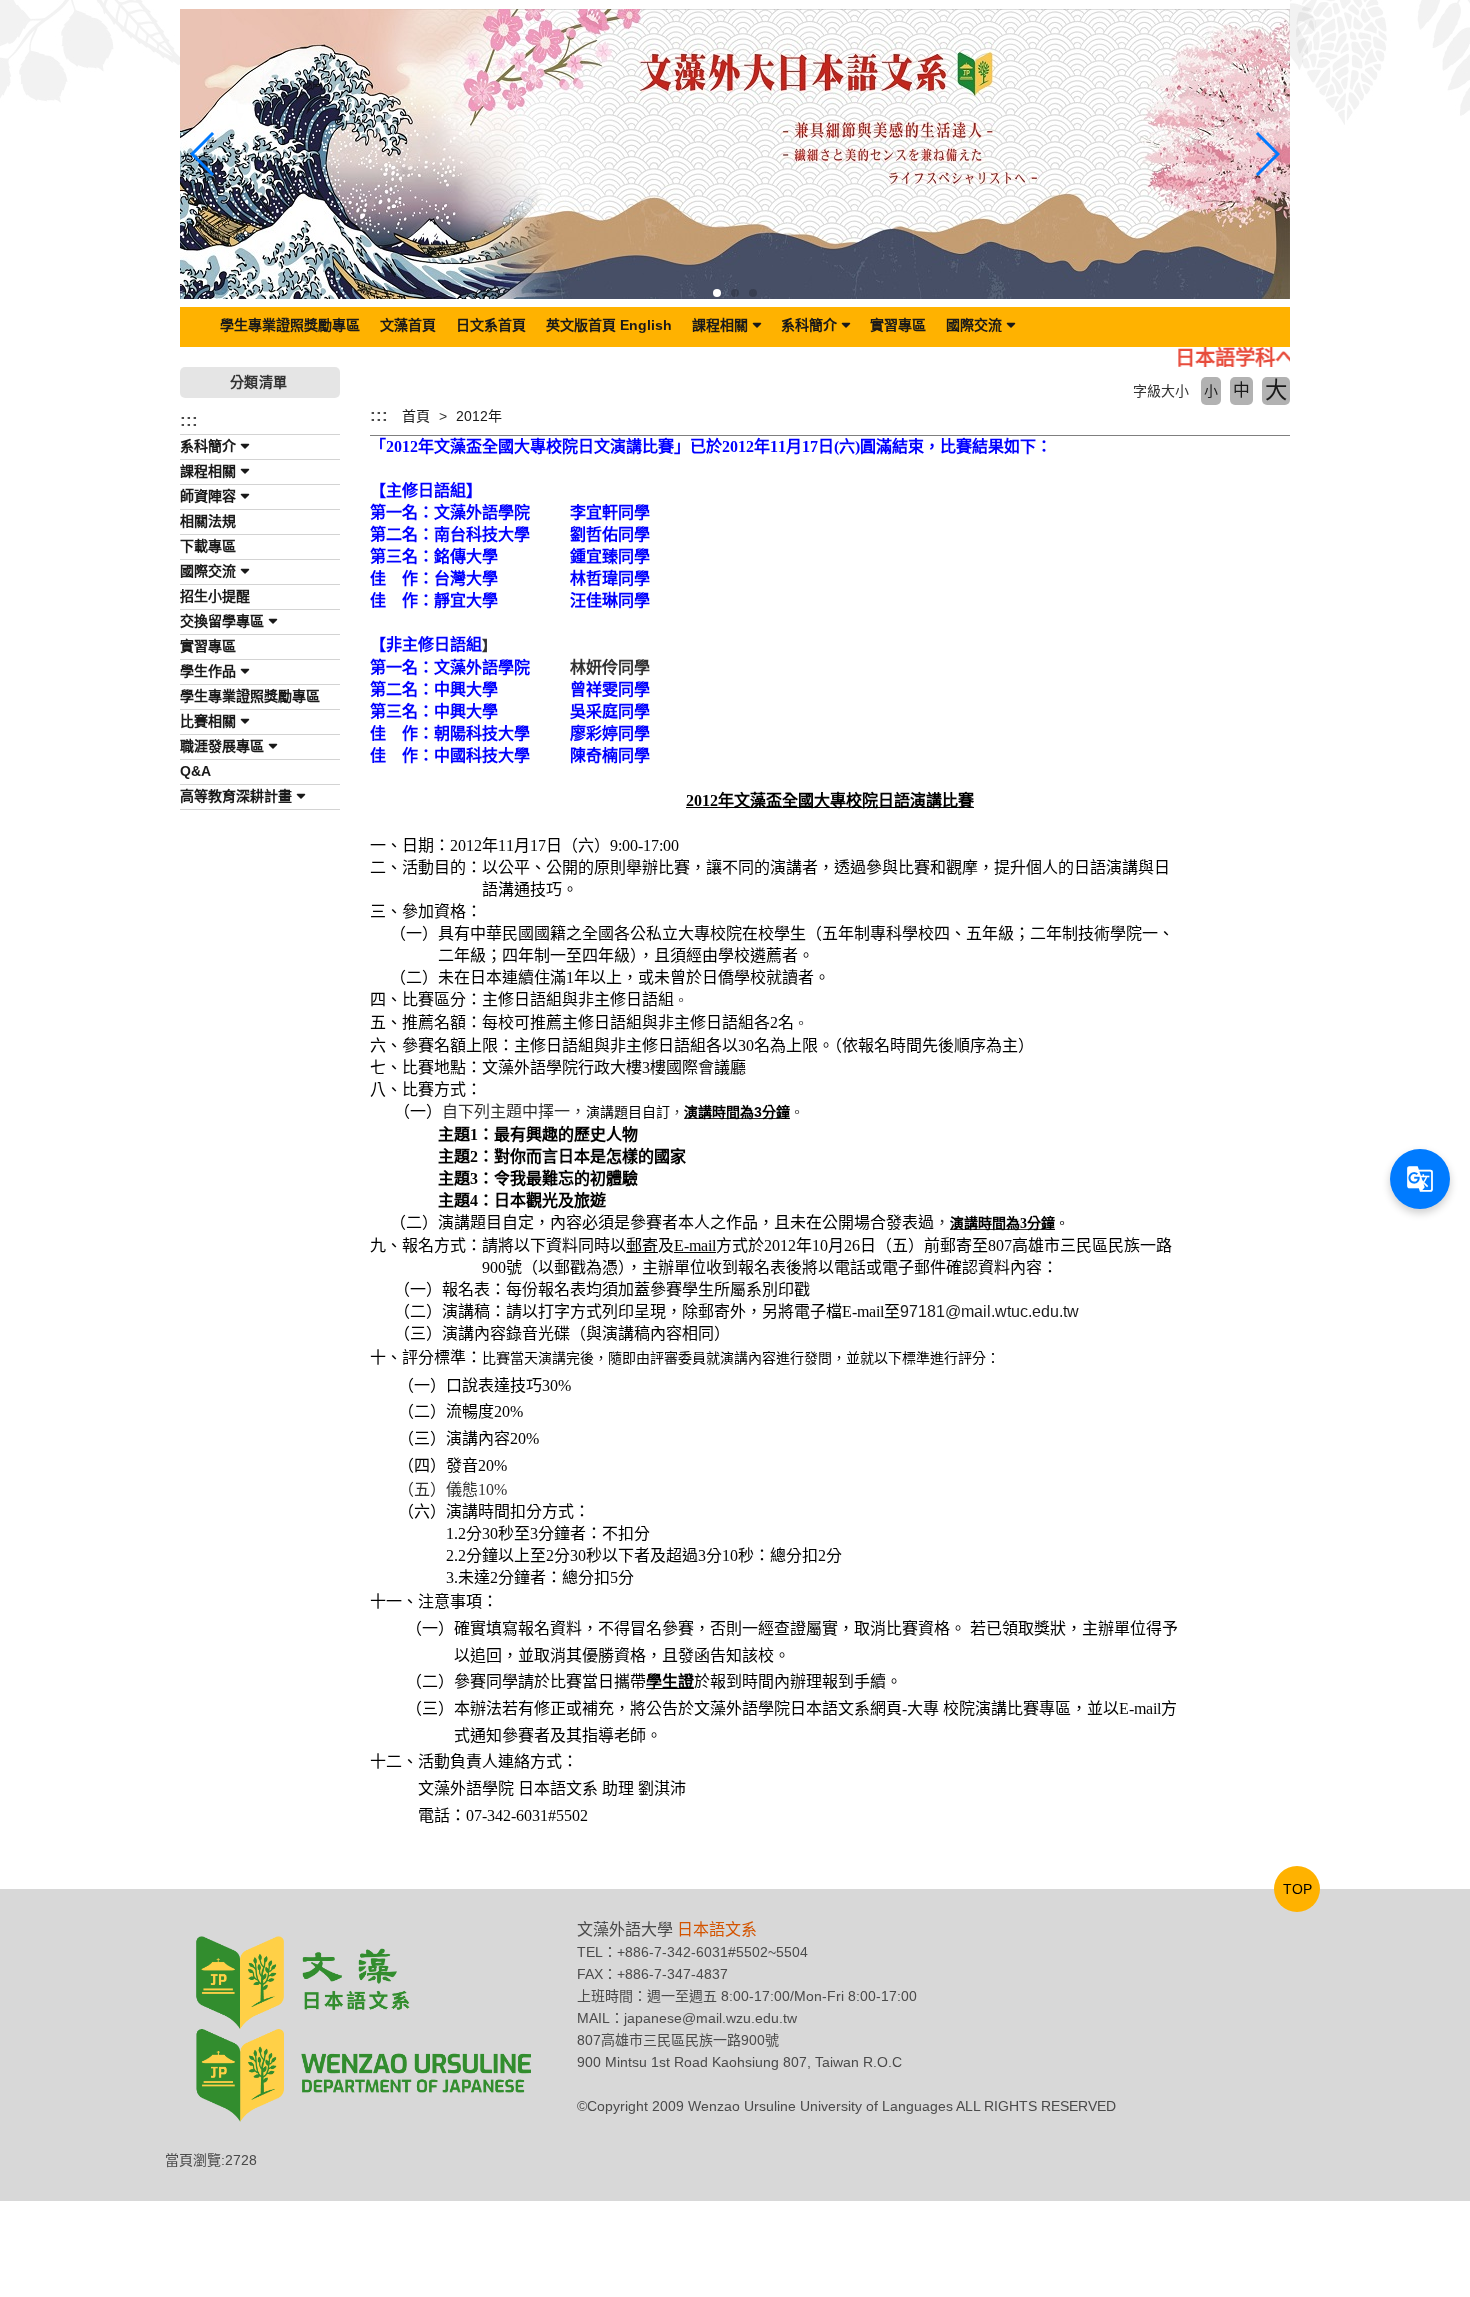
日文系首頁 (491, 325)
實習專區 (898, 325)
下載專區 (208, 546)
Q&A (195, 771)
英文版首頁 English (609, 325)
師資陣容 (208, 496)
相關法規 (208, 521)
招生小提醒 (215, 596)
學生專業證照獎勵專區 (290, 325)
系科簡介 (809, 325)
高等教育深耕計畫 (236, 796)
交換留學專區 (222, 621)
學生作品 (208, 671)
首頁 (416, 416)
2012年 (479, 416)
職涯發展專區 (222, 746)
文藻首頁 (408, 325)
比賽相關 (208, 721)
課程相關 (720, 325)
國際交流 (974, 325)
